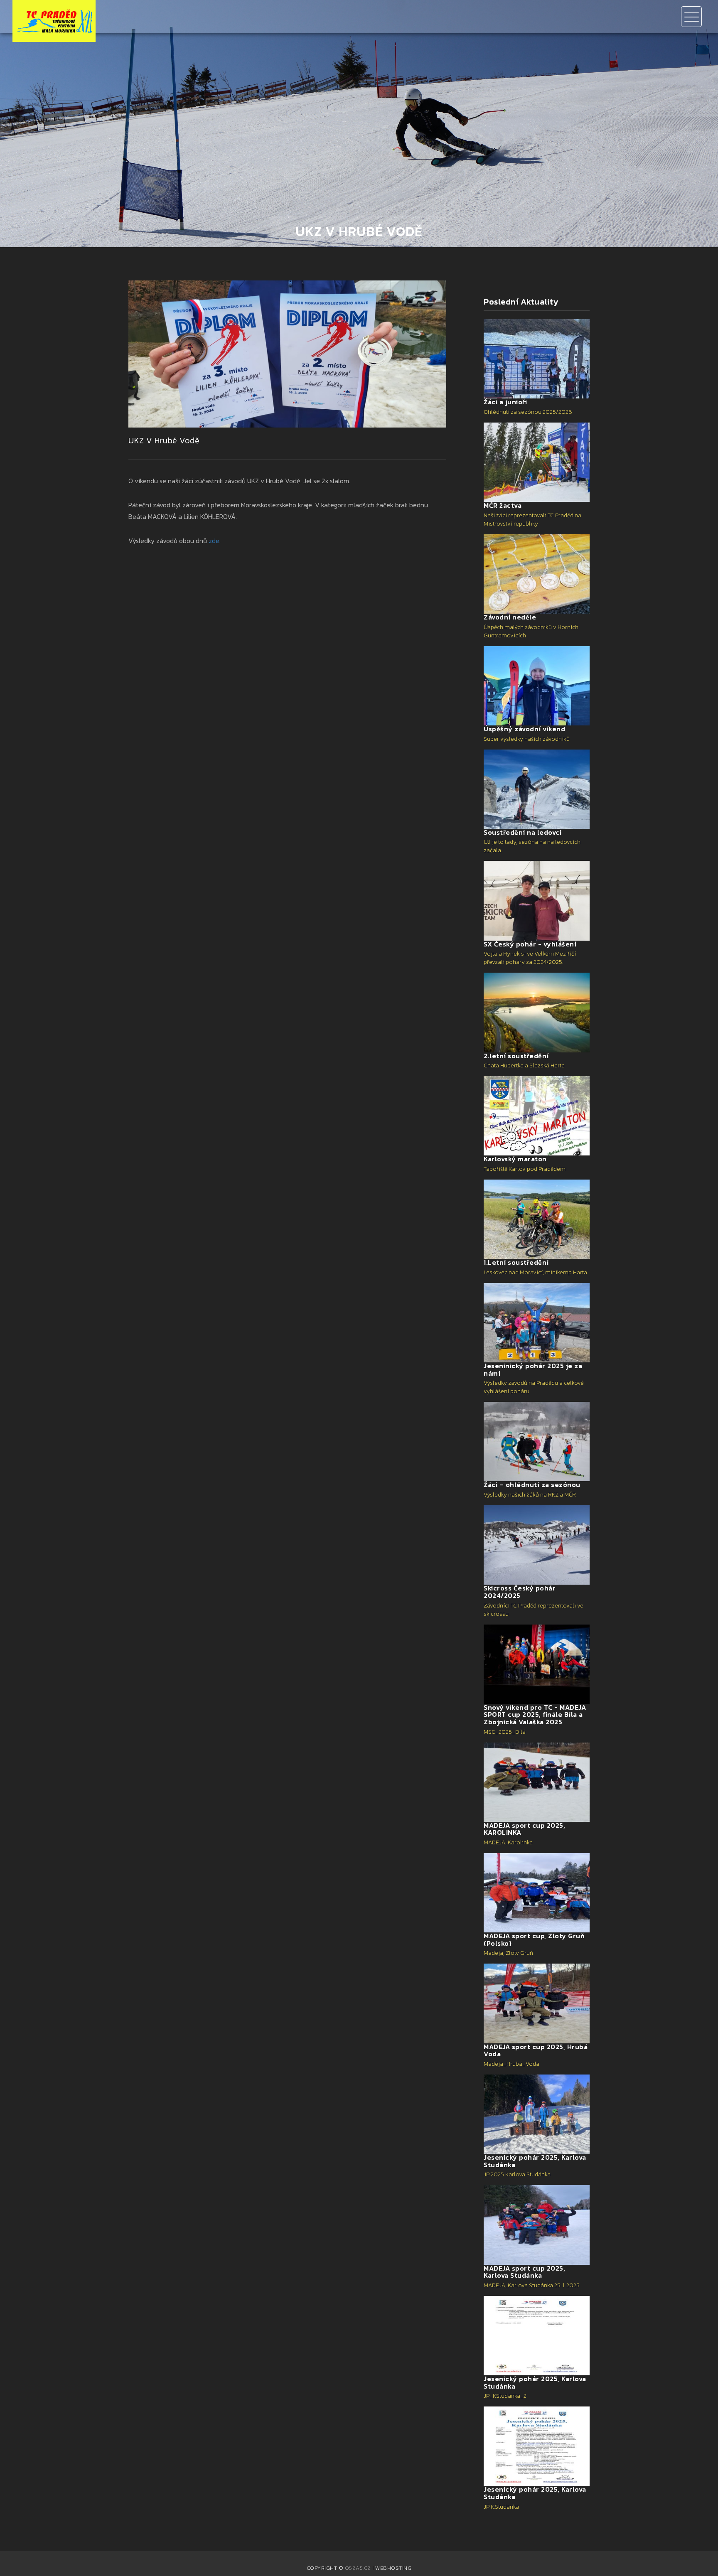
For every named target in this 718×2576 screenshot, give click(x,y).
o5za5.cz (358, 2568)
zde (214, 541)
